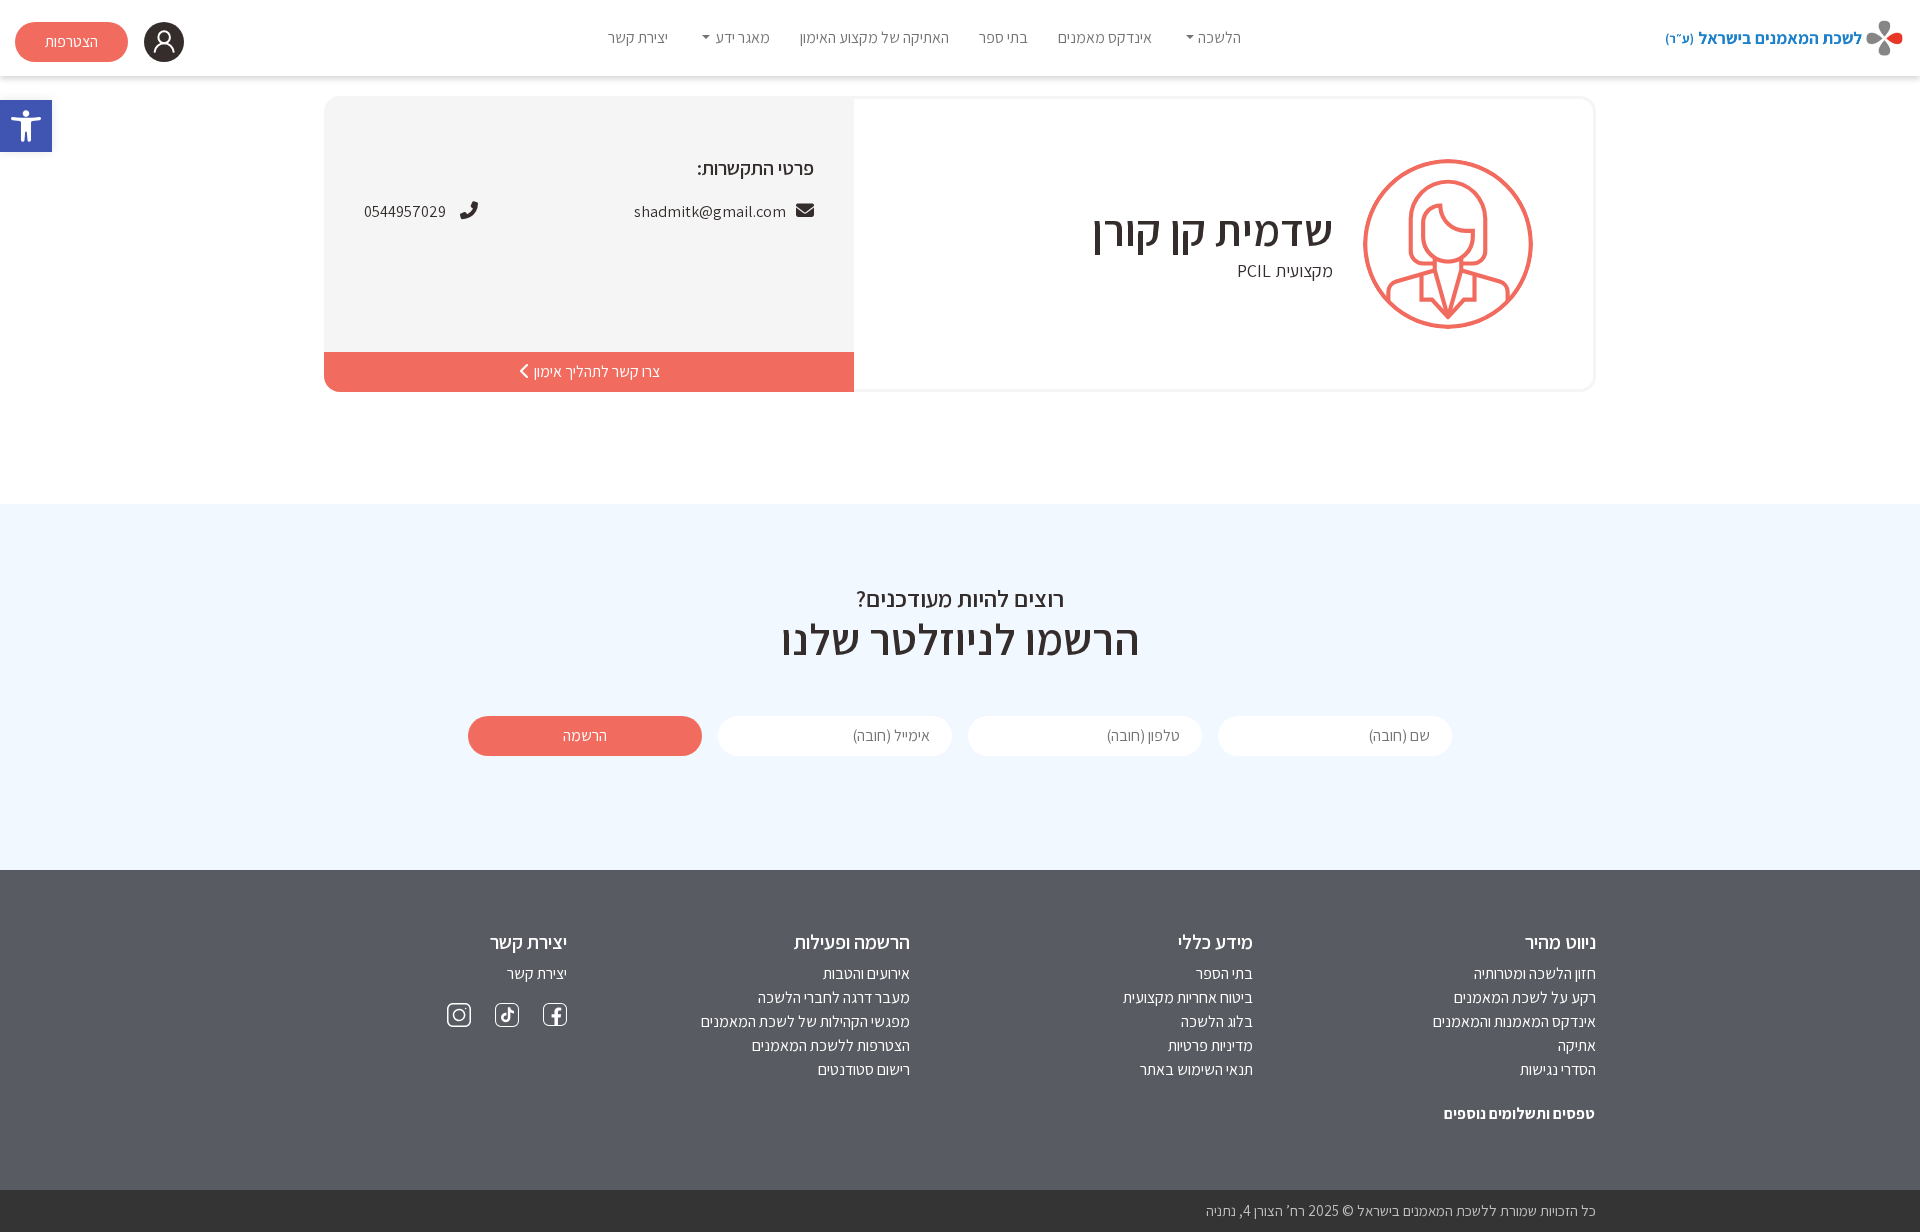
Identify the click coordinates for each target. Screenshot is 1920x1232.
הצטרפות (71, 41)
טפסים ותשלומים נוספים (1519, 1113)
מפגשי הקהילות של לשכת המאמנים (805, 1021)
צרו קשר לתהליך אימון (595, 371)
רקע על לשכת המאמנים (1525, 997)
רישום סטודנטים (864, 1069)
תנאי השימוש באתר (1196, 1069)
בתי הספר (1224, 973)
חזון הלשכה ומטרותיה (1535, 973)
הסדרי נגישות (1558, 1069)
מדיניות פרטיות (1210, 1045)
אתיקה (1577, 1045)
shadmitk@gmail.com (710, 211)
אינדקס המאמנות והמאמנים (1514, 1021)
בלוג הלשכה (1217, 1021)
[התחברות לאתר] (164, 42)
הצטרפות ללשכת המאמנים (831, 1045)
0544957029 (405, 211)
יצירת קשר (537, 973)
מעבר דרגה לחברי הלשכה (834, 997)
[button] (26, 126)
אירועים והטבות (866, 973)
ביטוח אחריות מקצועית (1188, 997)
